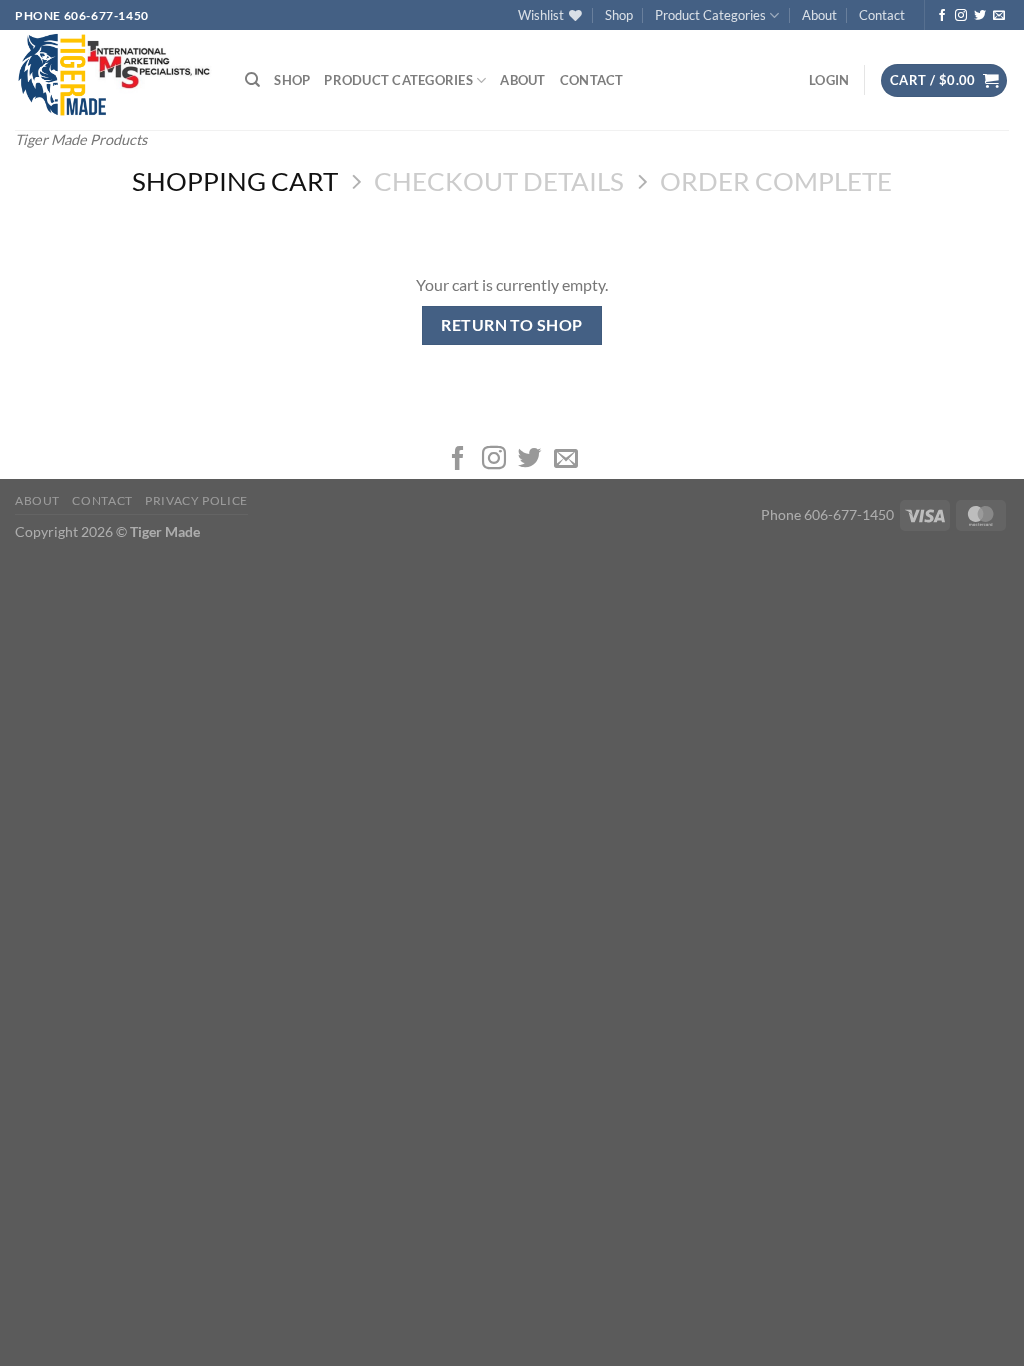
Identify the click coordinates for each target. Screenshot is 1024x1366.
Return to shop (512, 325)
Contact (882, 15)
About (819, 15)
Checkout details (499, 181)
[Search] (252, 80)
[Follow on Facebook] (942, 16)
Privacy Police (196, 500)
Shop (619, 15)
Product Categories (710, 15)
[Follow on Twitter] (980, 16)
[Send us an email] (999, 16)
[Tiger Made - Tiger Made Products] (115, 75)
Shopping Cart (235, 181)
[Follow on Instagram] (961, 16)
